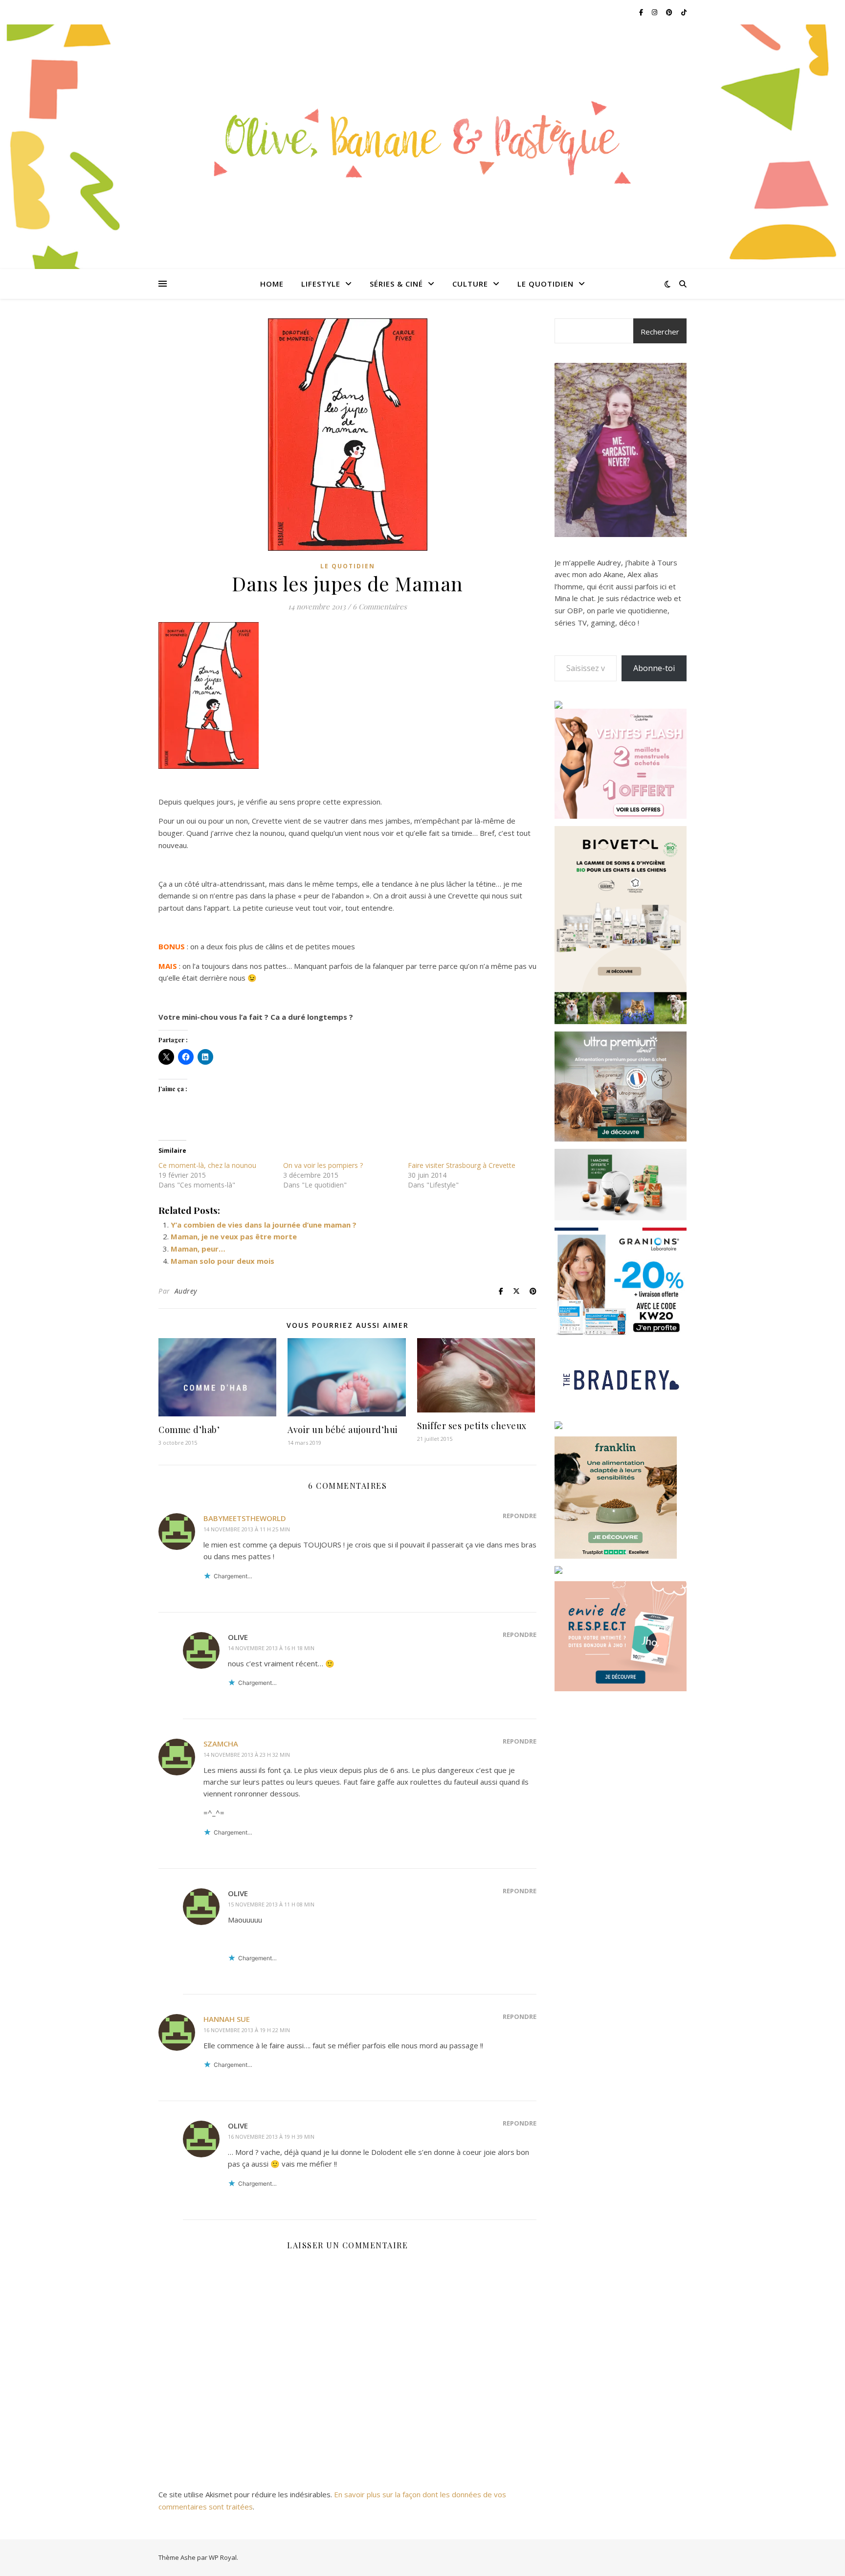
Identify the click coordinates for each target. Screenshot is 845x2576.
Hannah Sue (227, 2019)
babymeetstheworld (245, 1518)
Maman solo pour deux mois (222, 1261)
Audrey (186, 1291)
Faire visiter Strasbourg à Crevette (462, 1165)
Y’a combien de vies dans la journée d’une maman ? (264, 1225)
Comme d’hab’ (189, 1430)
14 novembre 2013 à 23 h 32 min (247, 1755)
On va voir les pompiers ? (323, 1165)
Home (272, 284)
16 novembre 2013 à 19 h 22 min (247, 2030)
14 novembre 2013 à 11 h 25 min (247, 1529)
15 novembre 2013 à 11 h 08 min (271, 1904)
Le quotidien (545, 284)
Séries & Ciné (396, 284)
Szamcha (221, 1744)
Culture (470, 284)
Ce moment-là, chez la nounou (207, 1165)
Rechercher (660, 332)
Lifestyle (321, 284)
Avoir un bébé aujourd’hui (343, 1430)
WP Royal (223, 2557)
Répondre (520, 1516)
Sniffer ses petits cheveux (472, 1426)
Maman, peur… (198, 1249)
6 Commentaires (380, 606)
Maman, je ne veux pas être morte (234, 1236)
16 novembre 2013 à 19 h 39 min (271, 2137)
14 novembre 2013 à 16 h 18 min (271, 1648)
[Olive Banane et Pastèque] (422, 141)
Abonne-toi (654, 668)
